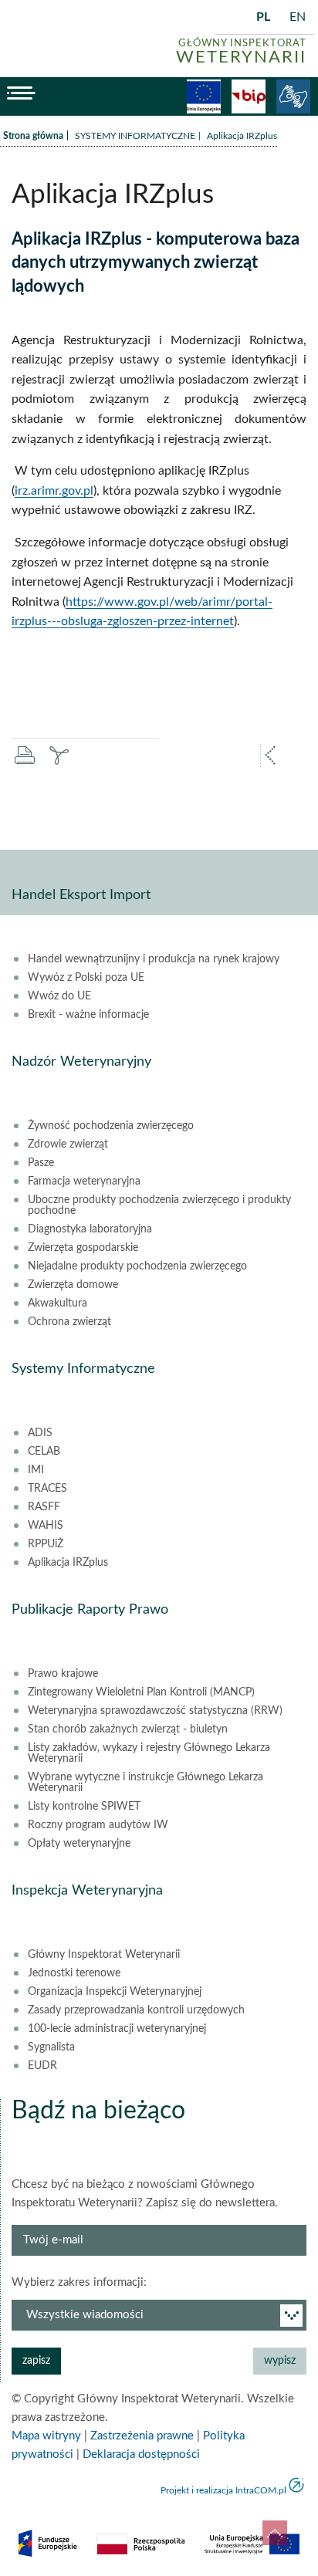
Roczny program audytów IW (98, 1825)
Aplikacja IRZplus (68, 1563)
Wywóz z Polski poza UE (86, 978)
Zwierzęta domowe (73, 1285)
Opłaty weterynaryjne (79, 1844)
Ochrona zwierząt (69, 1322)
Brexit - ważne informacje (88, 1015)
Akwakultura (58, 1303)
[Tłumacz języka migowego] (293, 96)
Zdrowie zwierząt (68, 1144)
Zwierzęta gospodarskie (83, 1248)
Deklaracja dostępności (141, 2454)
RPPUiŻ (46, 1544)
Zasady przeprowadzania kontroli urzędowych (136, 2010)
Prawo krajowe (63, 1674)
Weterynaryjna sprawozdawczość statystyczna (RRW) (155, 1711)
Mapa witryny (46, 2436)
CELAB (44, 1452)
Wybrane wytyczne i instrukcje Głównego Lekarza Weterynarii (145, 1783)
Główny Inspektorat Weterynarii (104, 1955)
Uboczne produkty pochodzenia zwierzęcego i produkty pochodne (159, 1205)
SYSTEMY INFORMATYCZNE (135, 136)
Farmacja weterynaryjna (84, 1182)
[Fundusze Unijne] (204, 96)
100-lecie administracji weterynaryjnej (117, 2029)
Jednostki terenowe (74, 1973)
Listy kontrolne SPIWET (84, 1807)
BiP (249, 96)
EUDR (42, 2066)
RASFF (44, 1507)
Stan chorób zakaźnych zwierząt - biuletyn (128, 1729)
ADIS (40, 1433)
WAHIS (46, 1526)
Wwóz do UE (59, 996)
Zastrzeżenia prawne (142, 2436)
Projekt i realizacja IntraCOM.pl (223, 2490)
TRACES (47, 1489)
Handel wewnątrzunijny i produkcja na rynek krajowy (154, 959)
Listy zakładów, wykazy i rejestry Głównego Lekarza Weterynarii (149, 1753)
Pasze (41, 1163)
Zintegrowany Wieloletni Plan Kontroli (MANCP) (141, 1692)
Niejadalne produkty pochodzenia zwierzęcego (137, 1266)
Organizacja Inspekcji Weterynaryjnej (115, 1992)
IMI (36, 1470)
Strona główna (33, 136)
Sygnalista (51, 2047)
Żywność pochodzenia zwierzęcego (111, 1126)
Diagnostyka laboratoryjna (90, 1229)
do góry (275, 2533)
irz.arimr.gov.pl (54, 491)
